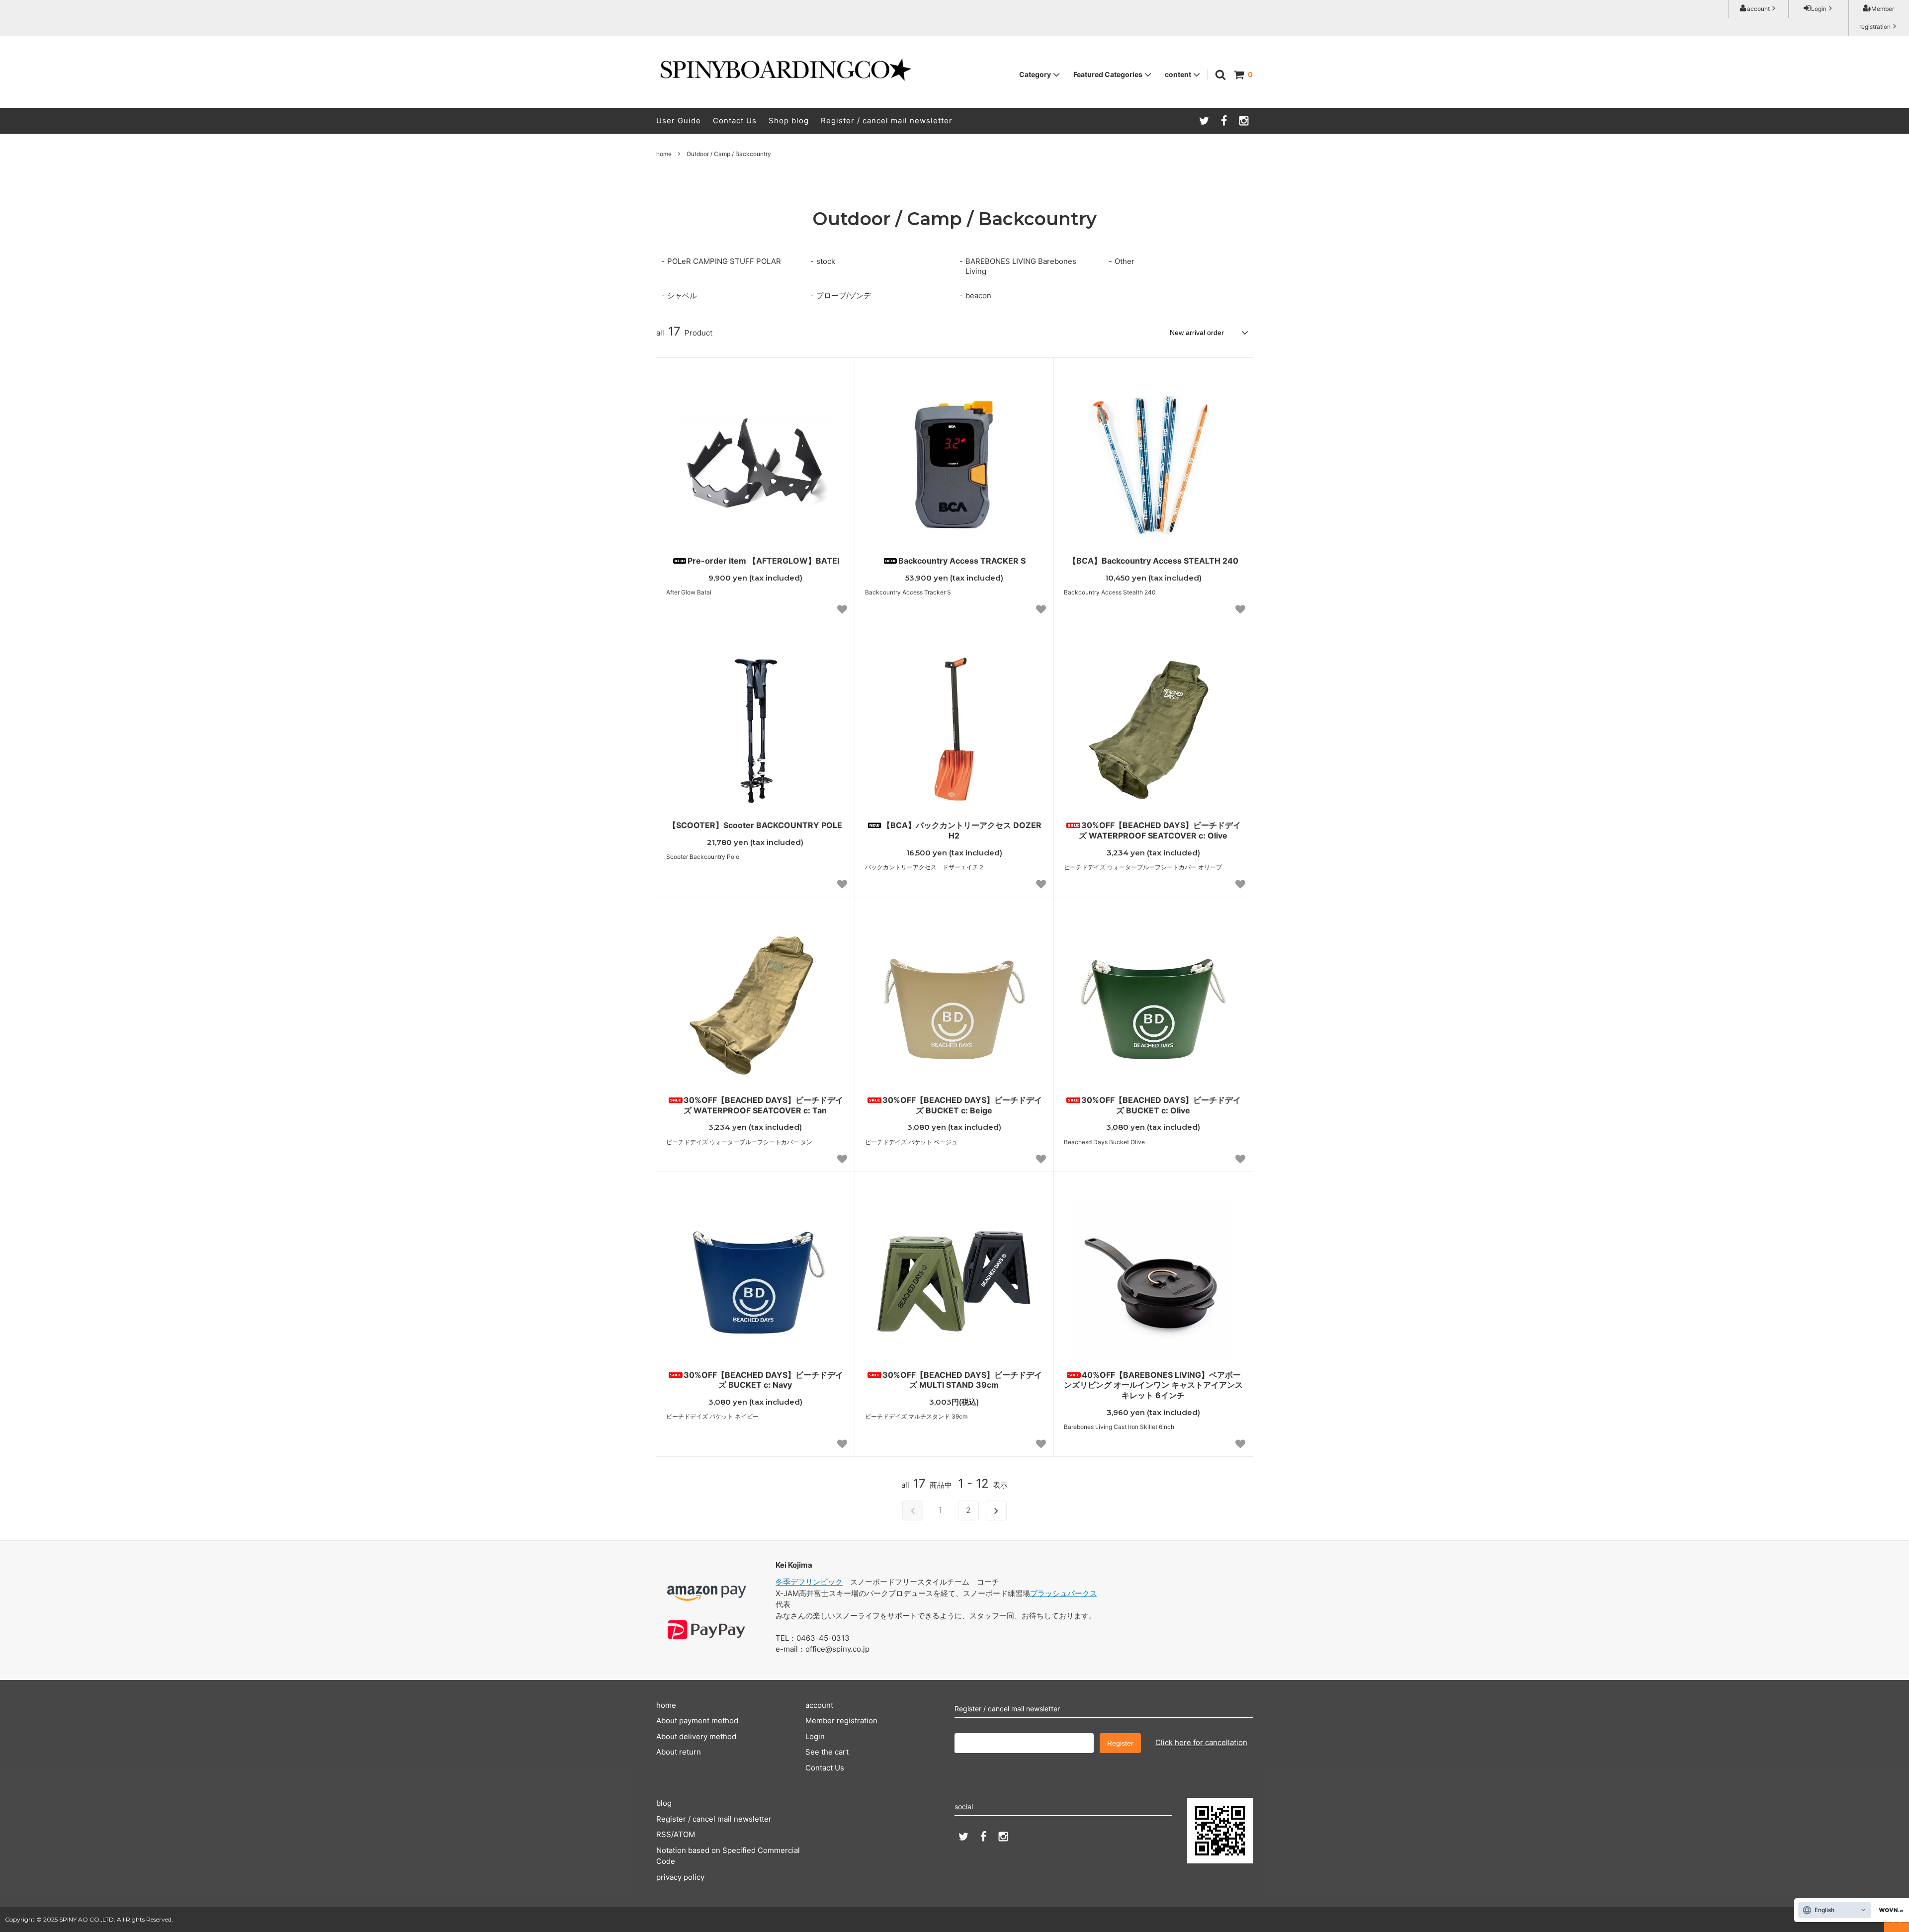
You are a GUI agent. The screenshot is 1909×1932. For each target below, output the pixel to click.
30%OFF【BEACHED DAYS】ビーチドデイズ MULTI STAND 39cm (962, 1380)
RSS (664, 1834)
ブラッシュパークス (1064, 1593)
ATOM (684, 1834)
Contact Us (735, 121)
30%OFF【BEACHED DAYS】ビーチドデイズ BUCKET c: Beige (962, 1105)
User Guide (679, 121)
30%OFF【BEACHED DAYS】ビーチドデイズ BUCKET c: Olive (1161, 1105)
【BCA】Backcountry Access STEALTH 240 (1153, 561)
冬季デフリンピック (809, 1582)
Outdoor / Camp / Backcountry (729, 154)
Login (1819, 9)
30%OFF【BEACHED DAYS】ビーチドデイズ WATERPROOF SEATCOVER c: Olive (1160, 830)
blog (664, 1803)
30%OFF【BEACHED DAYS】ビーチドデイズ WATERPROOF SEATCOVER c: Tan (763, 1105)
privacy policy (680, 1877)
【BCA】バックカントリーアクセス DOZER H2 (962, 830)
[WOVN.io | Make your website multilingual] (1889, 1910)
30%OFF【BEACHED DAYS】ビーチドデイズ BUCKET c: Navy (763, 1380)
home (664, 154)
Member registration (1877, 18)
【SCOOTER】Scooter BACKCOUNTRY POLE (755, 825)
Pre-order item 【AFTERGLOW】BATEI (763, 561)
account (1758, 9)
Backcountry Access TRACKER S (962, 561)
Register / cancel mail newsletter (887, 121)
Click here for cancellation (1201, 1742)
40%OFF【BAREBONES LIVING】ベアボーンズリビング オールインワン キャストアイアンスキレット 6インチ (1153, 1385)
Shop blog (789, 121)
